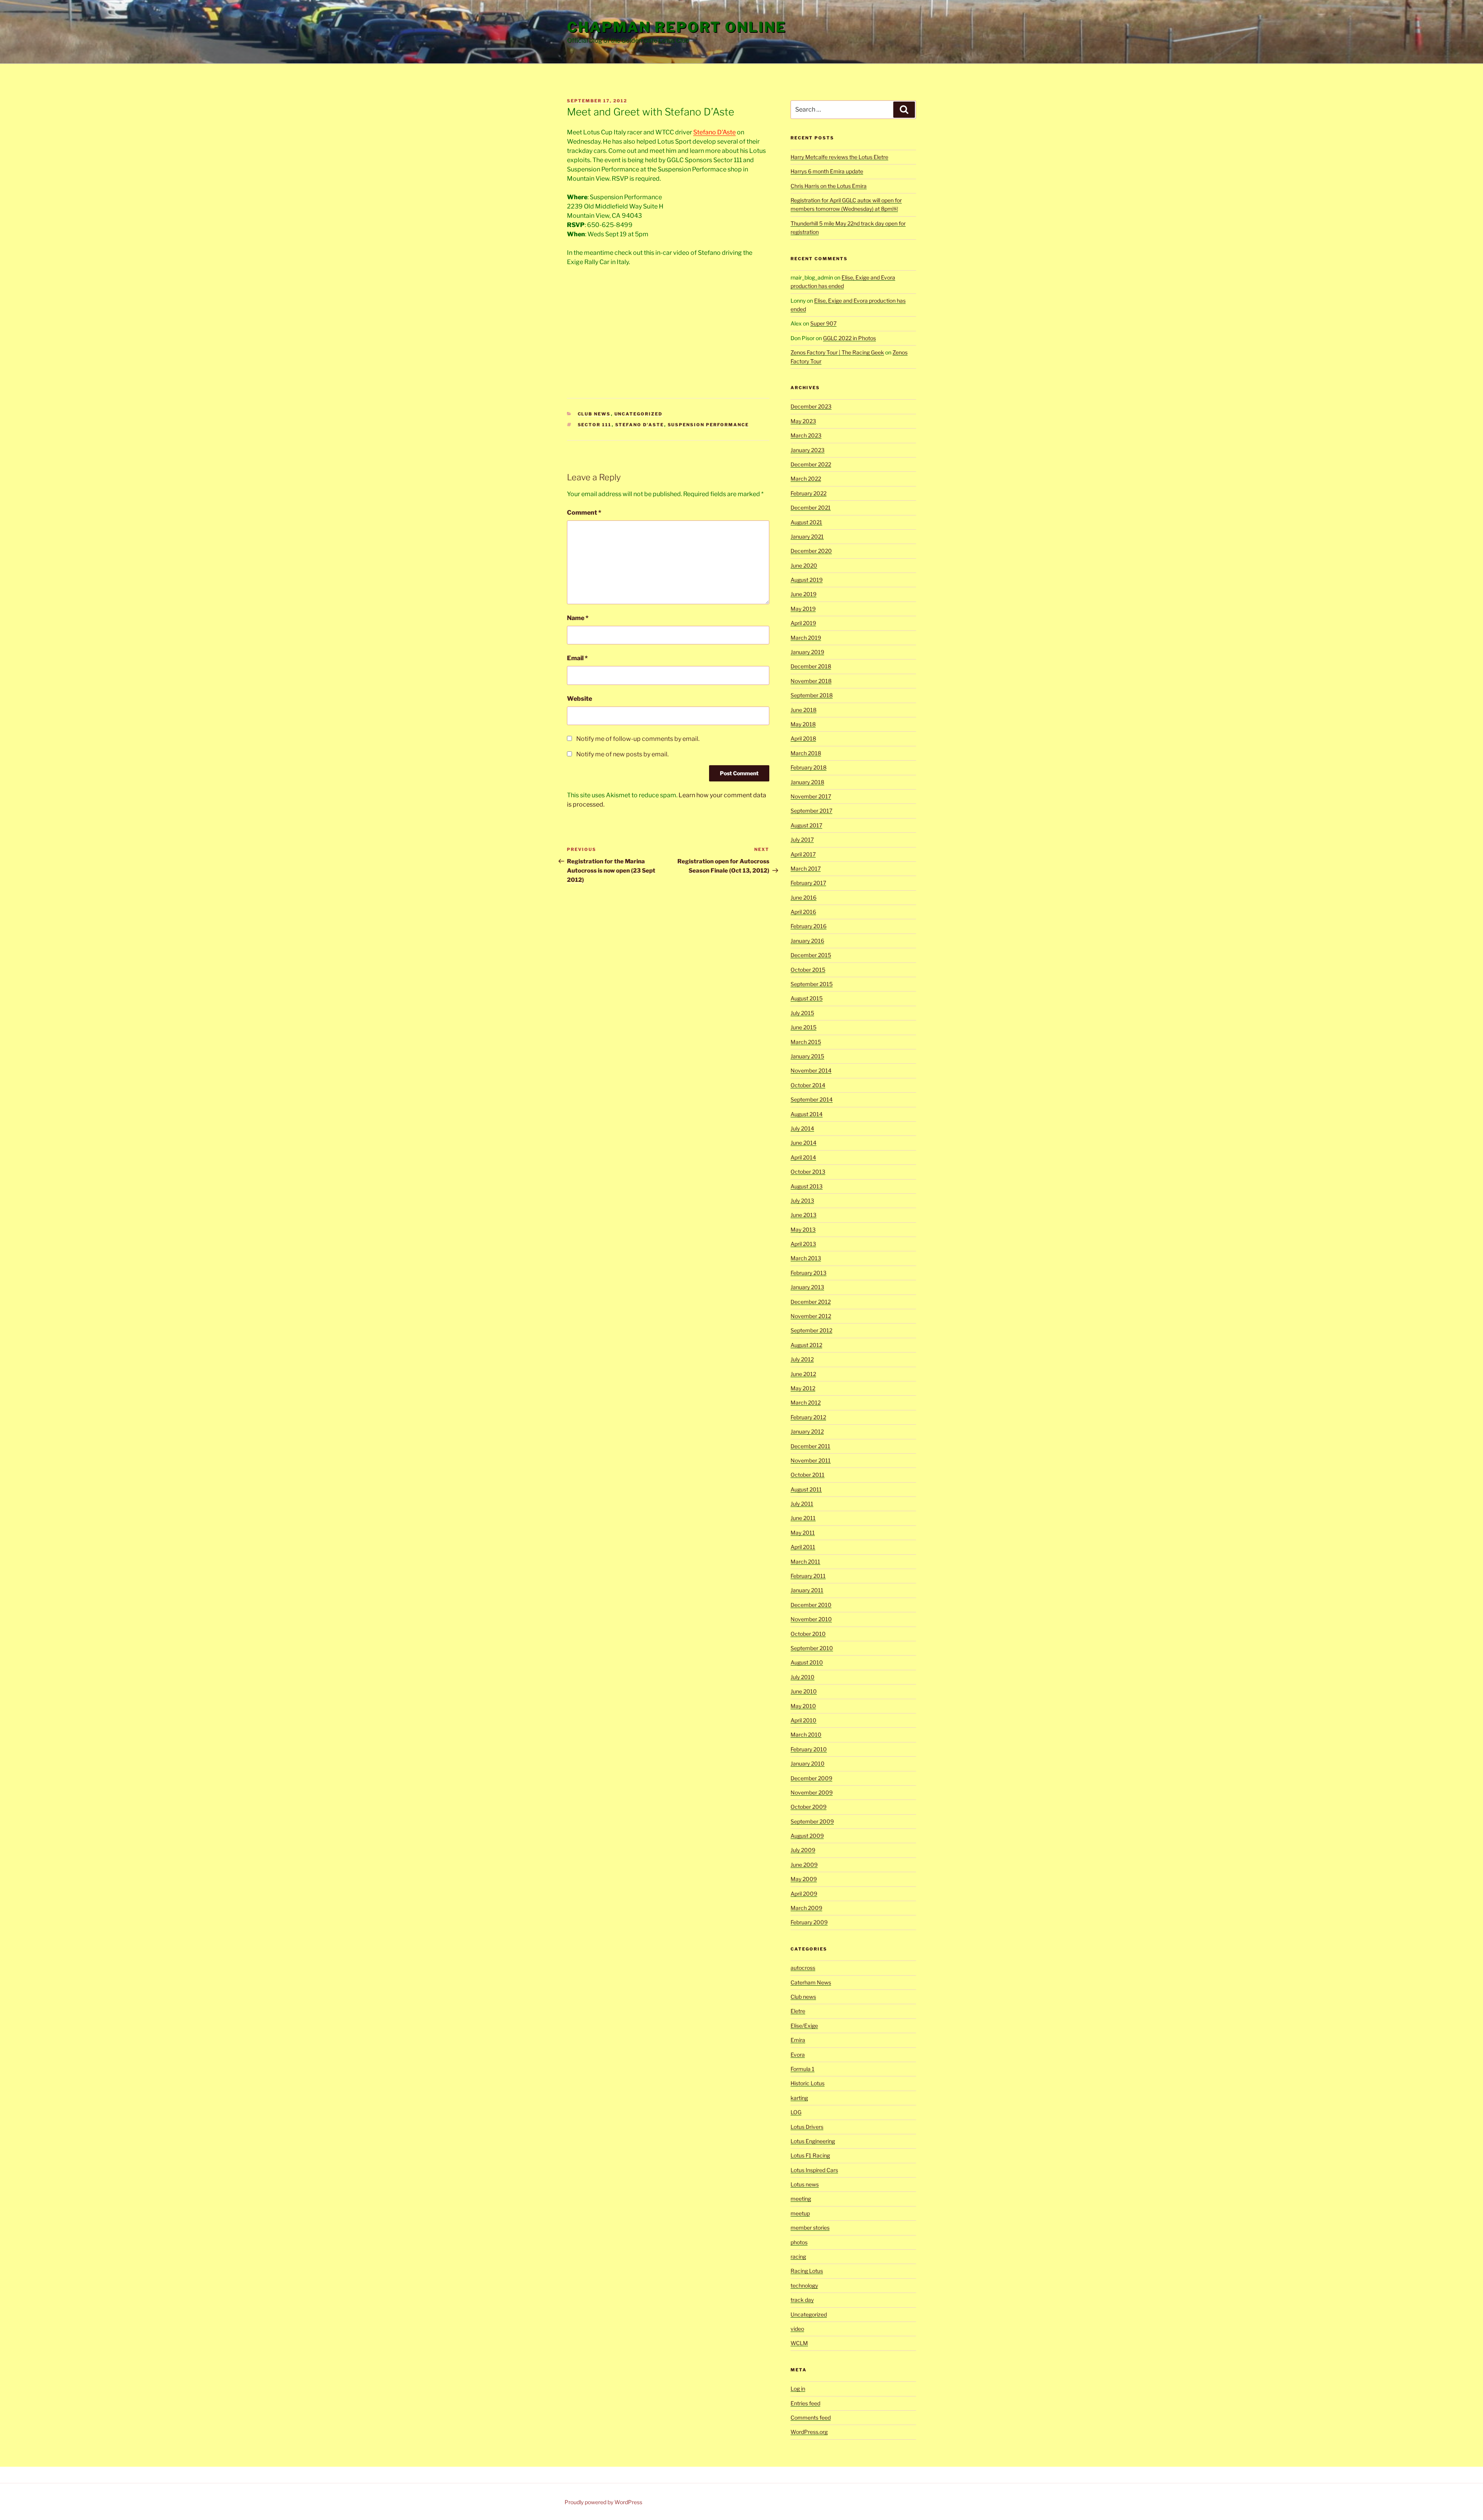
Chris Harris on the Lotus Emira (829, 186)
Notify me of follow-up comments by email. (638, 739)
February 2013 (809, 1273)
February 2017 (808, 883)
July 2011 (802, 1504)
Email (577, 658)
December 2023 (811, 406)
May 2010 (803, 1706)
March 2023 (806, 435)
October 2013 (808, 1172)
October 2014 (808, 1085)
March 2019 (806, 638)
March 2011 (805, 1562)
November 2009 (812, 1792)
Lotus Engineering (813, 2141)
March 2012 (806, 1402)
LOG (796, 2112)
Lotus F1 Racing (810, 2155)
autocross (803, 1968)
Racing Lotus (807, 2271)
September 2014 (812, 1099)
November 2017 (811, 796)
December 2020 (811, 551)
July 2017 (802, 840)
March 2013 (806, 1258)
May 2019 (803, 609)
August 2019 (807, 580)
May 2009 (804, 1879)
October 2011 (808, 1475)
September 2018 (812, 695)
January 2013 (807, 1287)
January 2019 (807, 652)
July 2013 (802, 1201)
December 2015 (811, 955)
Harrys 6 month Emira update (827, 171)
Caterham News (811, 1982)
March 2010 (806, 1735)
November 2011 (811, 1460)
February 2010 (809, 1749)
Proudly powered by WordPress (603, 2502)
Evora (798, 2055)
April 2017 (803, 854)
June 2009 (804, 1865)
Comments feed (811, 2417)
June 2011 (803, 1518)
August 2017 (806, 825)
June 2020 (804, 565)
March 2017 (806, 869)
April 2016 (803, 912)
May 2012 (803, 1388)
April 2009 (804, 1894)
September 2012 (811, 1330)
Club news (594, 414)
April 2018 (803, 738)
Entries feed (805, 2403)
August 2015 (807, 998)
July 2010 (803, 1677)
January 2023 (808, 450)
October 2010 (808, 1634)
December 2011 (810, 1446)
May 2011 (803, 1533)
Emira (798, 2040)
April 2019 (803, 623)
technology (804, 2285)
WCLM (799, 2343)
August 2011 (806, 1489)
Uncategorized (639, 414)
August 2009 (807, 1836)
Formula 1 (803, 2069)
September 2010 (812, 1648)
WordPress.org (809, 2432)
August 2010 (807, 1662)
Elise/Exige (804, 2026)
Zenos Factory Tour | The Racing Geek (837, 352)
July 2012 (802, 1359)
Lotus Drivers (807, 2127)
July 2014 (802, 1128)
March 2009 (806, 1908)
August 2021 (806, 522)
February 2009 (809, 1922)
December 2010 (811, 1605)
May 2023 (803, 421)
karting (799, 2098)
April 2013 (803, 1244)
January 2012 (807, 1431)
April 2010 (803, 1720)
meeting (801, 2199)
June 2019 (803, 594)
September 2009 (812, 1821)
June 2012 (803, 1374)
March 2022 (806, 479)
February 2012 (808, 1417)
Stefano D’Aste (714, 132)
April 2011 (803, 1547)
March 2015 (806, 1042)
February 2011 (808, 1576)
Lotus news (805, 2184)
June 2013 (803, 1215)
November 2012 (811, 1316)
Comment (584, 513)
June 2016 (803, 897)
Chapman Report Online (676, 27)
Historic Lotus (808, 2083)
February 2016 (809, 926)
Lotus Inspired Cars (814, 2170)
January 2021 (807, 536)
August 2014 (807, 1114)
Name (578, 618)
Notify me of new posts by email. (622, 754)
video (797, 2329)
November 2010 (811, 1619)
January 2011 (807, 1590)
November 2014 (811, 1070)
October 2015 (808, 970)
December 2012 (811, 1302)
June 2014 (803, 1143)
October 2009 (809, 1807)
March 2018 (806, 753)
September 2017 (811, 811)
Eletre (798, 2011)
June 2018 (803, 710)
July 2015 (802, 1013)
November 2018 (811, 681)
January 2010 (808, 1763)
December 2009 (811, 1778)
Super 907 (823, 323)
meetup (800, 2213)
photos (799, 2242)
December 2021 (811, 508)
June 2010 (804, 1691)
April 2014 (803, 1157)
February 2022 (809, 493)
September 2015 (812, 984)
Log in (798, 2389)
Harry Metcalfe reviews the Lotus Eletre (839, 157)
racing (798, 2256)
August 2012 (806, 1345)
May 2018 (803, 724)
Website (579, 699)
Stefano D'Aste (640, 425)
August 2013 (807, 1186)
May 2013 (803, 1229)
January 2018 (807, 782)
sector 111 (595, 425)
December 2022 (811, 464)
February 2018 (809, 767)
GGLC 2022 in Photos (849, 338)
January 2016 (807, 941)
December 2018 (811, 666)
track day (802, 2300)
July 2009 (803, 1850)
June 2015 (803, 1027)
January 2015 (807, 1056)
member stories (810, 2228)
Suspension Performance (708, 425)
